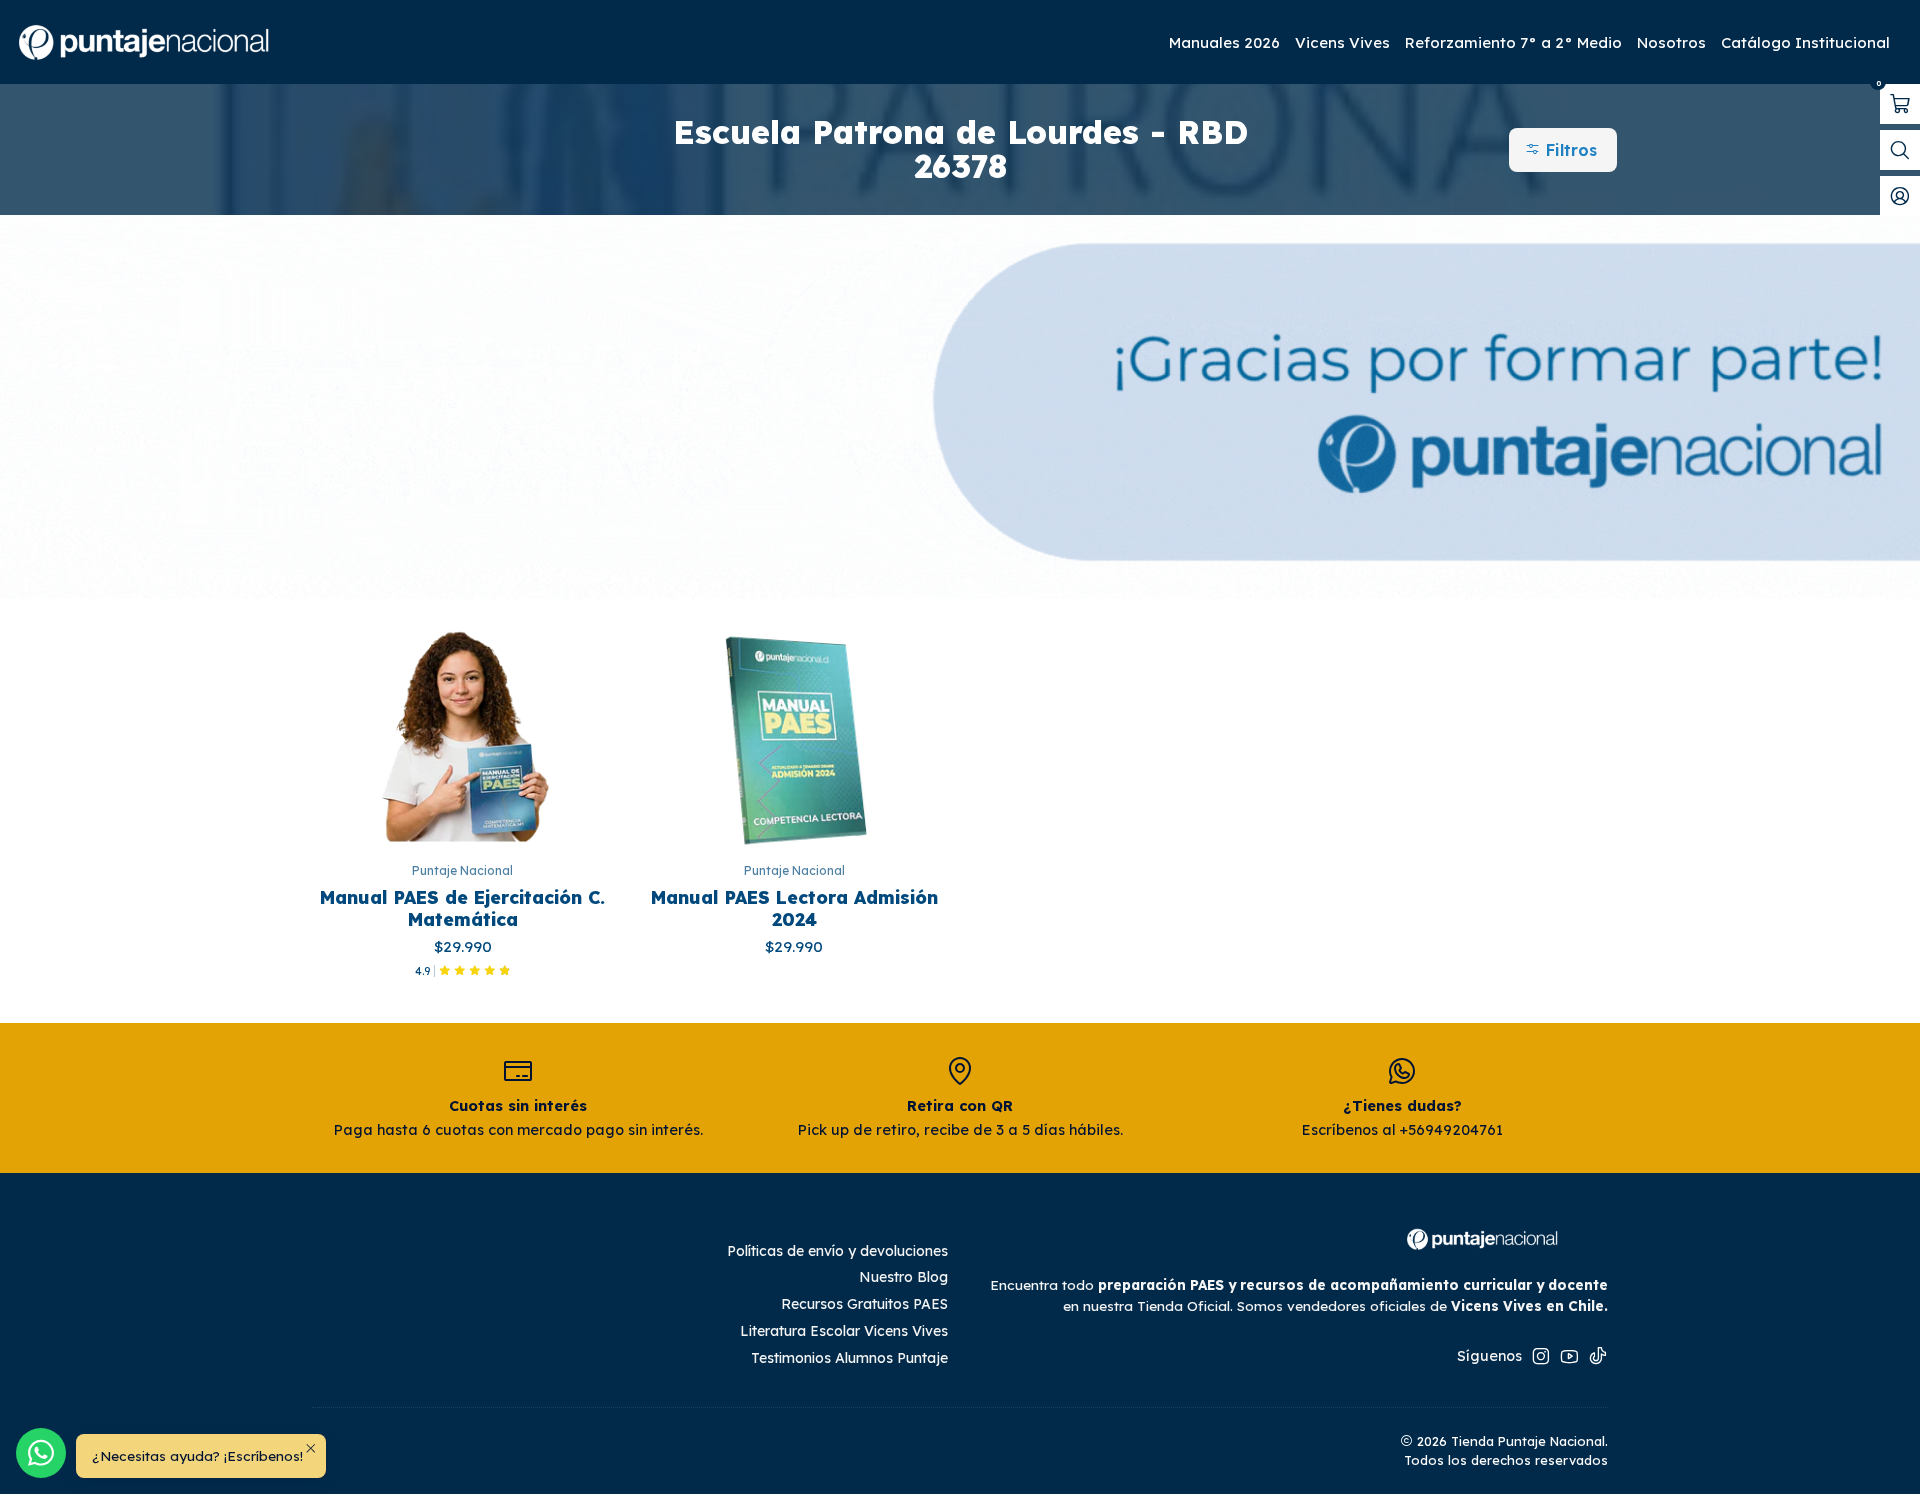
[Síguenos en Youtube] (1569, 1356)
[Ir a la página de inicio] (146, 42)
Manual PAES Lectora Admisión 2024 (794, 908)
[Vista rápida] (599, 735)
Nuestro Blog (903, 1277)
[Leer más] (960, 407)
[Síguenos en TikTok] (1598, 1356)
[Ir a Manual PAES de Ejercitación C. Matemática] (463, 735)
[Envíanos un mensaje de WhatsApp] (41, 1453)
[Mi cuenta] (1900, 196)
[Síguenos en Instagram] (1541, 1356)
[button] (1563, 150)
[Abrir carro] (1900, 104)
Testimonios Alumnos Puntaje (849, 1358)
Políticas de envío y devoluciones (837, 1251)
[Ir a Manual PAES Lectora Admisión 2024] (795, 735)
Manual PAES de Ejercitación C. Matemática (462, 908)
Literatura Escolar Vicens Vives (844, 1331)
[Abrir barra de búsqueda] (1900, 150)
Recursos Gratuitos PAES (864, 1304)
